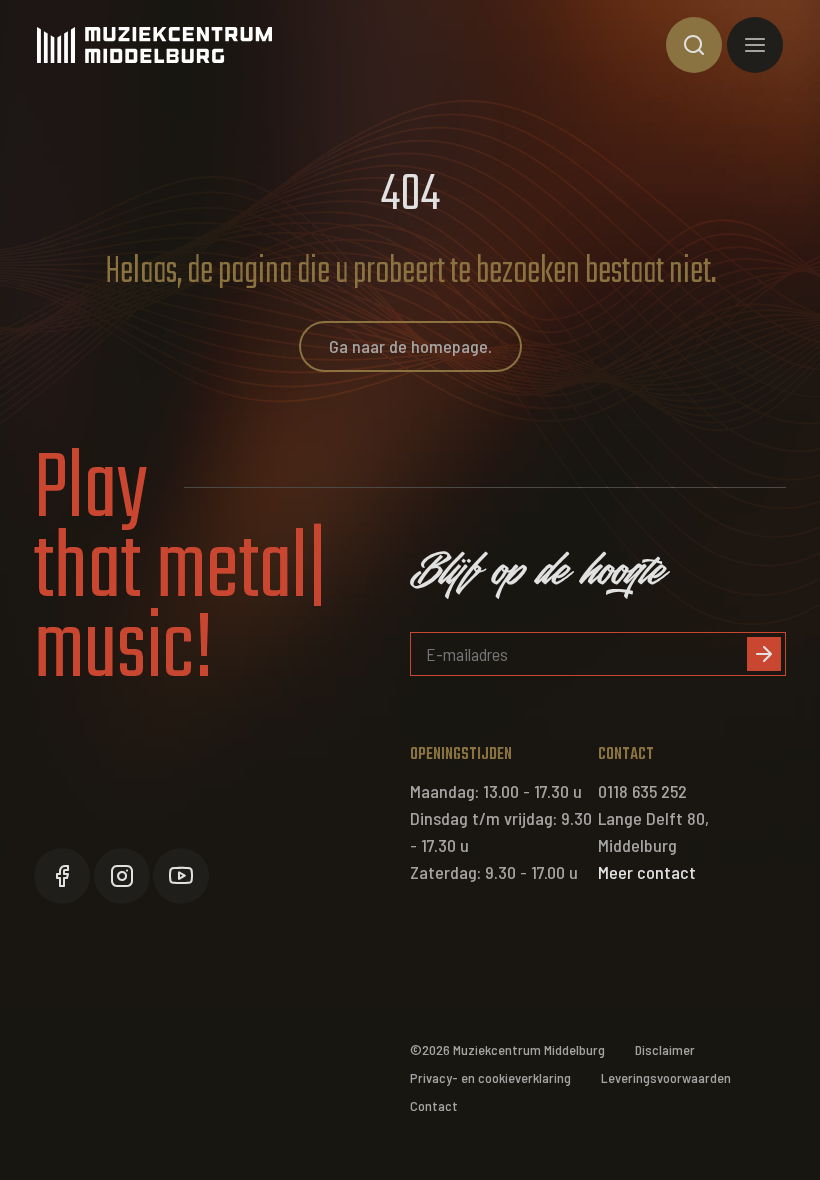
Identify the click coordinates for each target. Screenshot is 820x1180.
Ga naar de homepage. (410, 346)
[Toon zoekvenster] (694, 45)
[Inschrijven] (764, 654)
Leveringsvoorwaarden (666, 1077)
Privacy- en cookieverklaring (490, 1077)
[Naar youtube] (181, 876)
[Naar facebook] (62, 876)
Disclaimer (665, 1049)
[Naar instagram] (122, 876)
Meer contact (647, 872)
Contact (434, 1105)
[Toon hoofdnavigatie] (755, 45)
